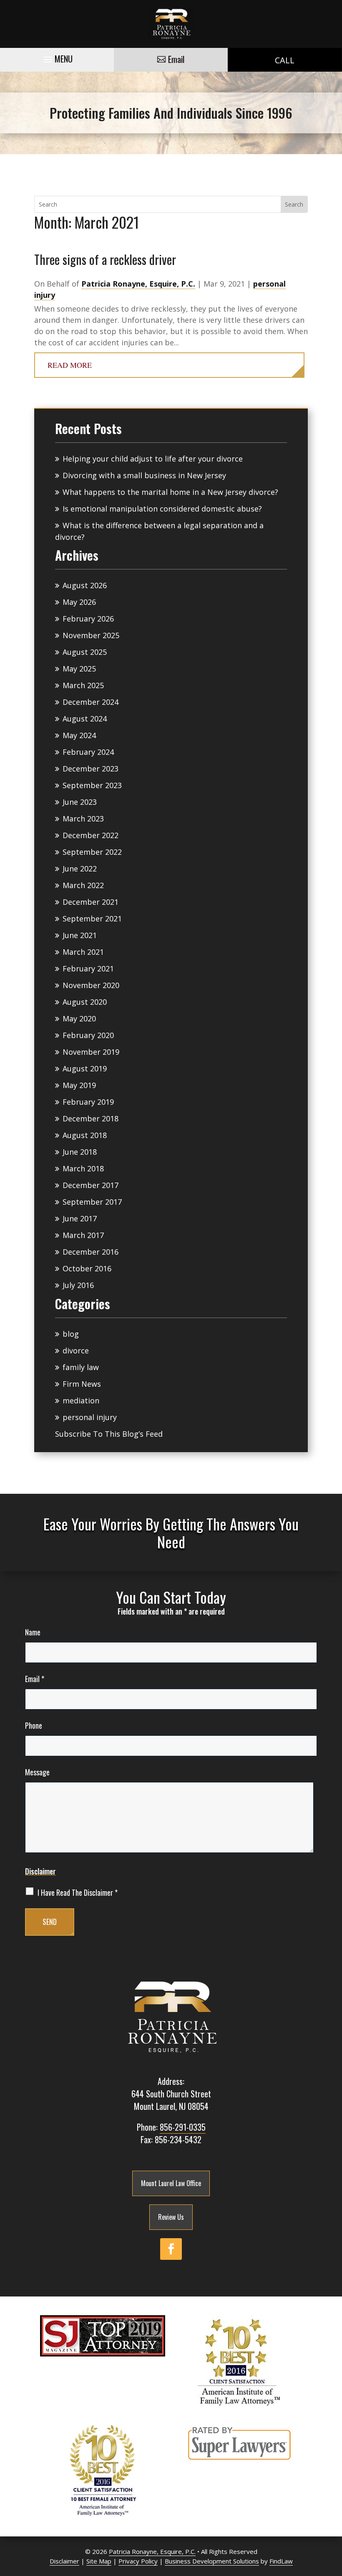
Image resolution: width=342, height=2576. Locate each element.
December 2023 (91, 769)
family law (81, 1367)
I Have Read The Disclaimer (78, 1893)
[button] (57, 57)
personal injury (90, 1417)
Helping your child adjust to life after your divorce (153, 459)
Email (35, 1679)
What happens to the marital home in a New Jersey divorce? (170, 492)
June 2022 (80, 869)
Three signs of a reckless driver (105, 259)
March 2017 (83, 1235)
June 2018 (80, 1152)
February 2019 (88, 1102)
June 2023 (80, 802)
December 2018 (91, 1118)
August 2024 (85, 719)
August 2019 (85, 1068)
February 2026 (88, 619)
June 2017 (80, 1218)
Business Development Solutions (212, 2561)
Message (37, 1772)
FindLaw (281, 2561)
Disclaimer (40, 1871)
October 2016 (87, 1268)
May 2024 (79, 735)
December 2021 (91, 902)
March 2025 (83, 685)
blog (71, 1334)
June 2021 (80, 935)
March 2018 (83, 1168)
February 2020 (88, 1035)
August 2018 (85, 1135)
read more (70, 365)
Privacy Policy (138, 2561)
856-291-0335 (183, 2127)
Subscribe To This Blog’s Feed (109, 1434)
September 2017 (92, 1202)
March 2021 (83, 952)
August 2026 (85, 585)
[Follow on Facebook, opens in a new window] (171, 2249)
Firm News (82, 1384)
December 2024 (91, 702)
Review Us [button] (171, 2217)
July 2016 (78, 1285)
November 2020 (91, 985)
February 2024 (88, 752)
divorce (76, 1350)
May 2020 (79, 1018)
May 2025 (79, 669)
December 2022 (91, 835)
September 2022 (92, 852)
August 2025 (85, 652)
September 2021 (92, 919)
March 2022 (83, 885)
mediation (81, 1400)
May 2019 (79, 1085)
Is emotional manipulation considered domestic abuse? (162, 509)
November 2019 (91, 1052)
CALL (285, 60)
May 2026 (79, 602)
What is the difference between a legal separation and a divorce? (159, 531)
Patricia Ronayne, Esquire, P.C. (138, 284)
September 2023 (92, 785)
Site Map (99, 2561)
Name (33, 1632)
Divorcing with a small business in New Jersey (144, 475)
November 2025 (91, 635)
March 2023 (83, 819)
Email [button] (176, 59)
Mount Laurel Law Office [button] (171, 2183)
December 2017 (91, 1185)
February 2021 (88, 968)
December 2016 (91, 1252)
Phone (34, 1725)
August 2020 (85, 1002)
